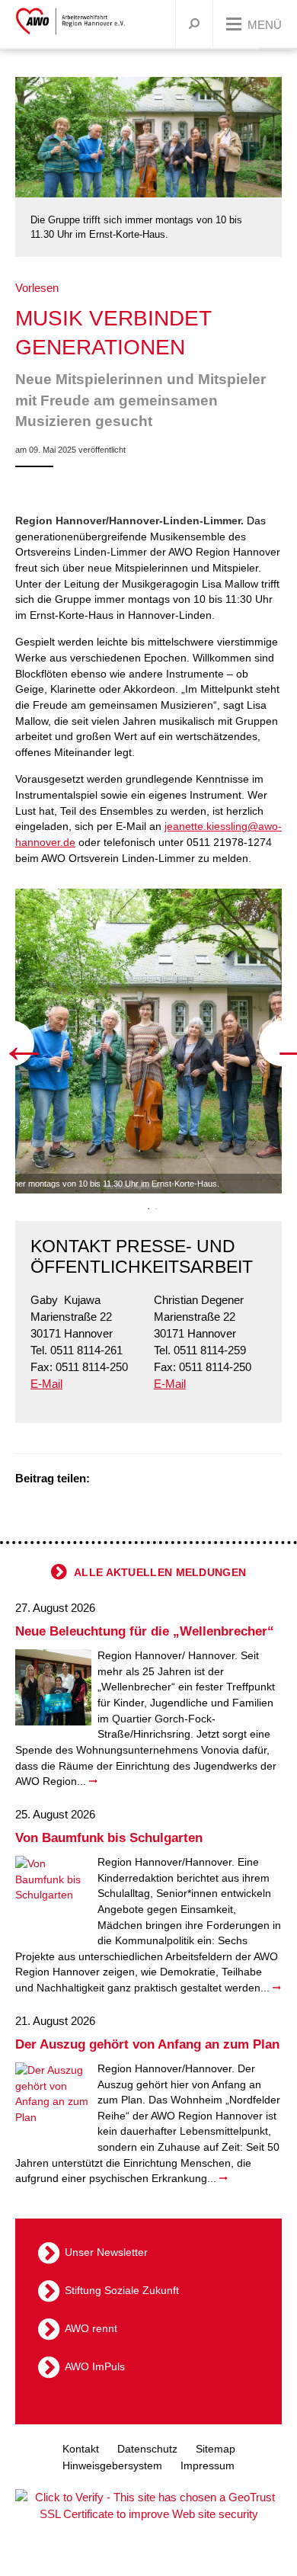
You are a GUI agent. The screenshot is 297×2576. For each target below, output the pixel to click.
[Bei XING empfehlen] (164, 1480)
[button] (156, 1209)
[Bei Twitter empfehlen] (107, 1480)
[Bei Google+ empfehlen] (145, 1480)
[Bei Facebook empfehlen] (126, 1480)
